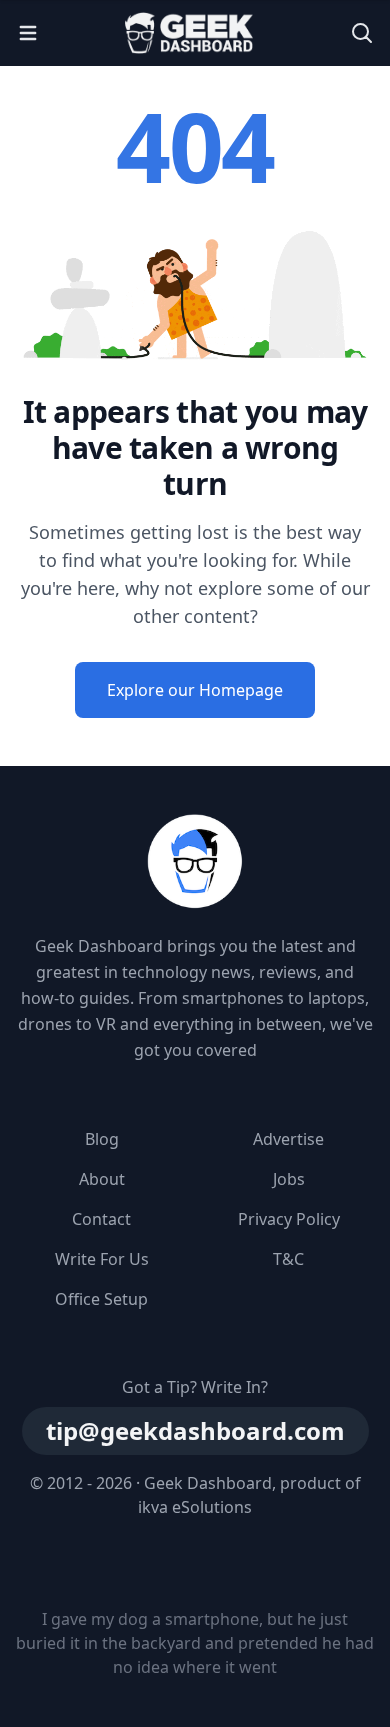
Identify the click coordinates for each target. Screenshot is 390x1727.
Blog (102, 1139)
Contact (101, 1219)
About (102, 1179)
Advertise (288, 1139)
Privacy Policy (289, 1219)
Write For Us (102, 1259)
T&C (288, 1259)
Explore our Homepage (195, 690)
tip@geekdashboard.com (195, 1430)
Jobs (289, 1179)
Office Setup (101, 1299)
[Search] (362, 33)
